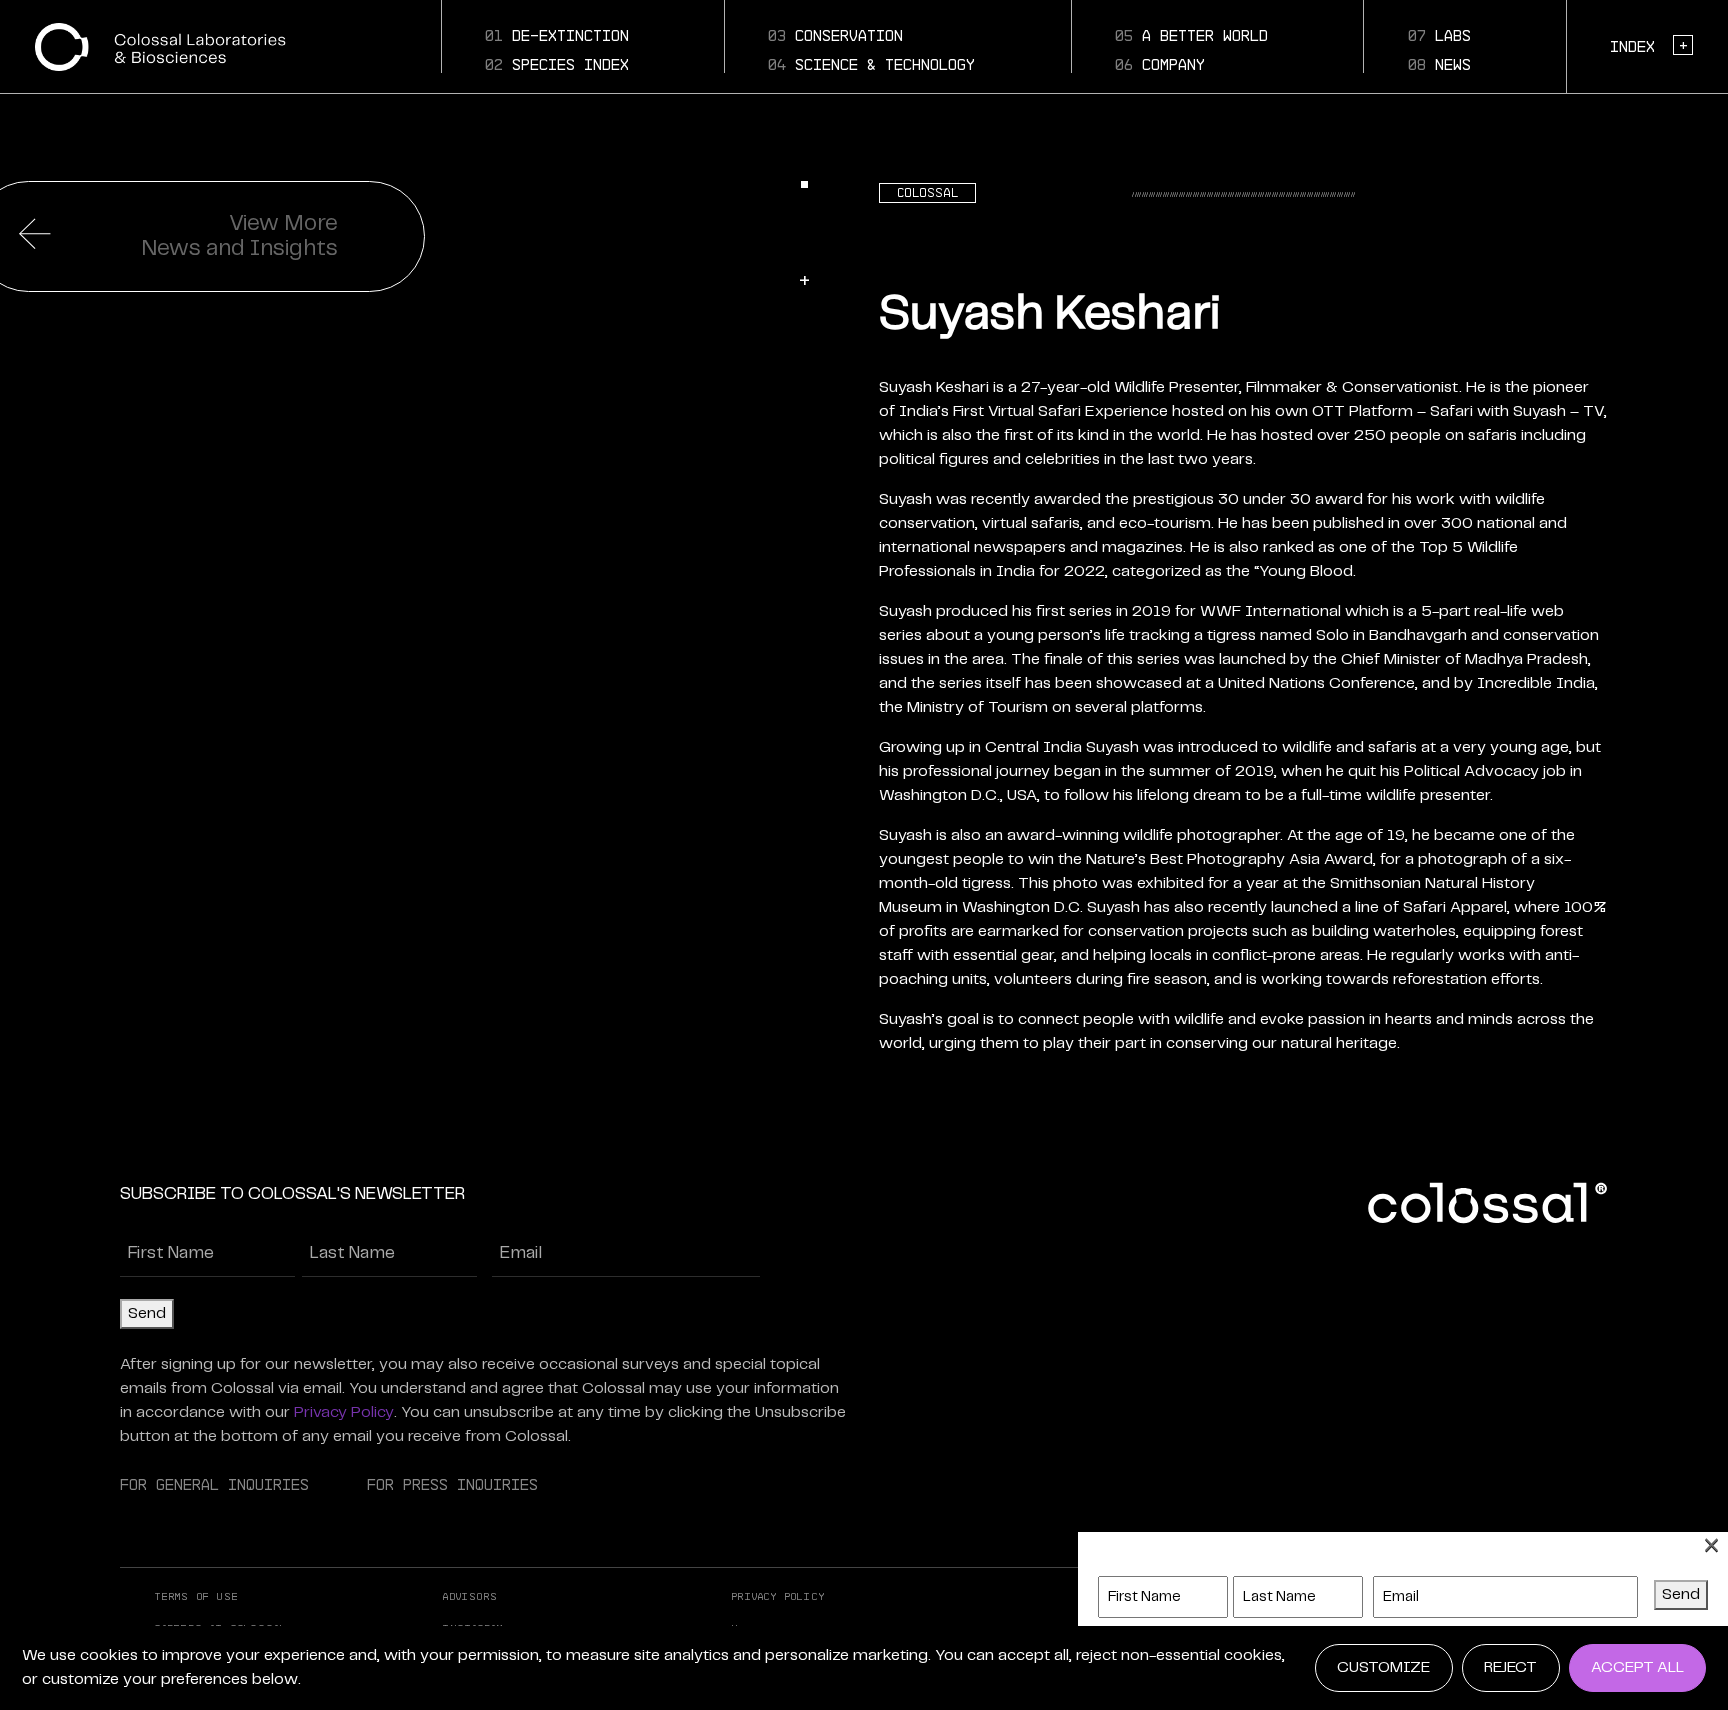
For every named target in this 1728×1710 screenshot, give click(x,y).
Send (147, 1313)
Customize (1383, 1667)
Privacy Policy (344, 1412)
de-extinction (557, 35)
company (1160, 64)
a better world (1191, 35)
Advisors (470, 1596)
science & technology (871, 64)
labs (1439, 35)
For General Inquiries (214, 1484)
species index (557, 64)
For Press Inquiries (452, 1484)
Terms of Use (197, 1596)
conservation (835, 35)
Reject (1510, 1667)
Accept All (1637, 1667)
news (1439, 64)
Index (1648, 45)
